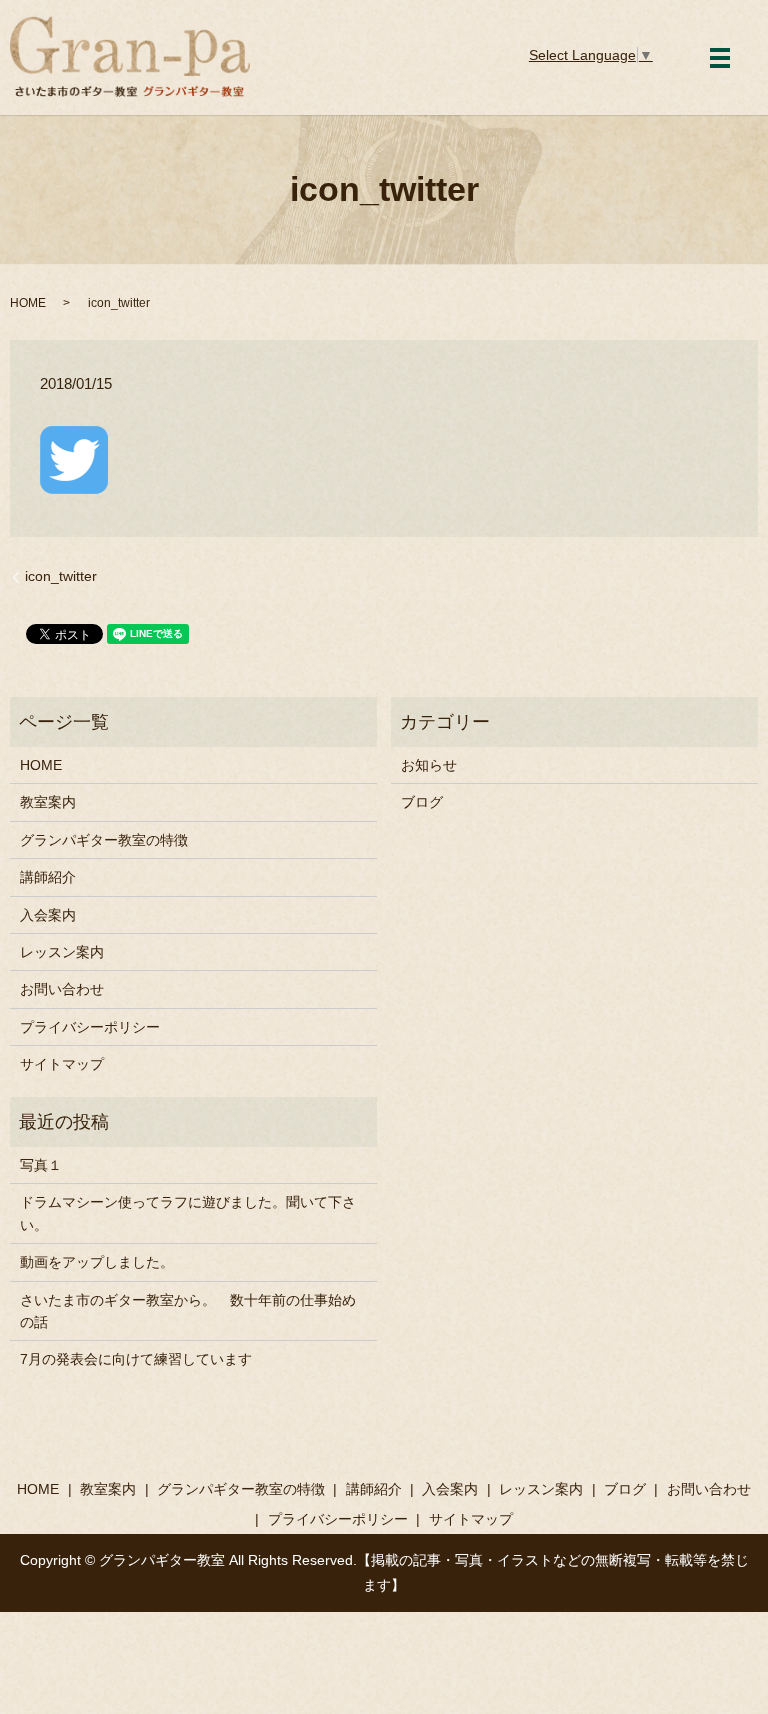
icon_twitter (61, 576)
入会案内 (48, 915)
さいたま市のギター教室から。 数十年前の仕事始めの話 (188, 1311)
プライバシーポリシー (90, 1027)
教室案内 (48, 802)
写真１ (41, 1165)
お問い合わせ (62, 989)
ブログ (422, 802)
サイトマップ (62, 1064)
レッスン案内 (62, 952)
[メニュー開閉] (720, 58)
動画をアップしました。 (97, 1262)
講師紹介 (48, 877)
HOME (28, 303)
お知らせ (429, 765)
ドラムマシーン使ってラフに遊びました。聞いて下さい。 (188, 1213)
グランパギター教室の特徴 (104, 840)
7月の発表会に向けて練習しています (136, 1359)
